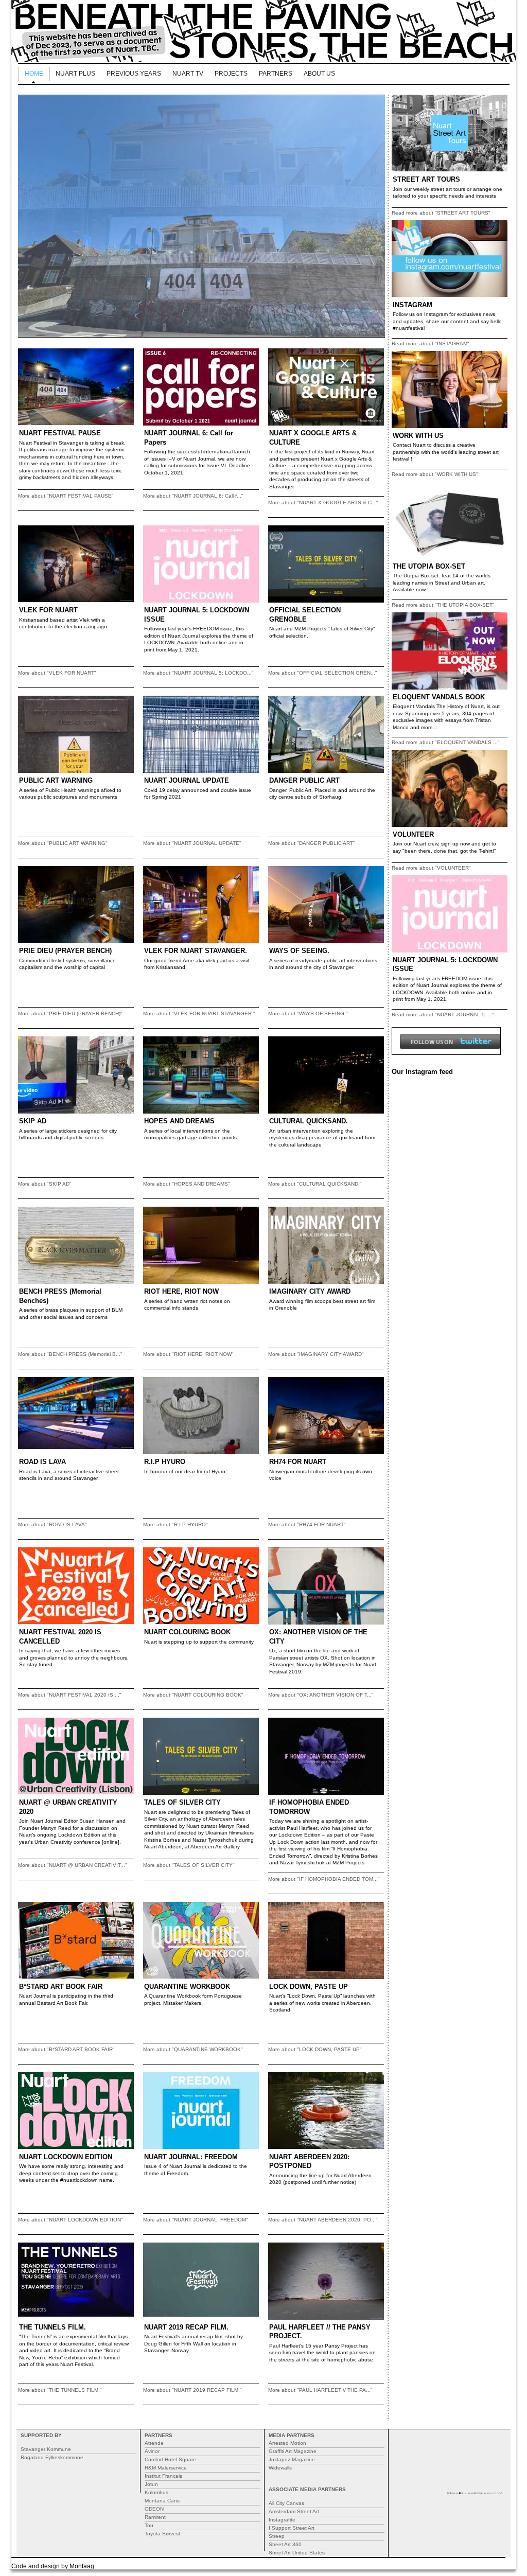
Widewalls (280, 2468)
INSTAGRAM (412, 305)
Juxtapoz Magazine (292, 2459)
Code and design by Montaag (53, 2566)
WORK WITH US (418, 436)
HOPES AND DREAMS (179, 1121)
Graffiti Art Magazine (293, 2451)
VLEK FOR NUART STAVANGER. (196, 951)
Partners (276, 74)
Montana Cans (162, 2501)
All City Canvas (286, 2503)
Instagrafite (282, 2520)
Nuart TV (188, 74)
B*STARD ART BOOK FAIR (61, 1987)
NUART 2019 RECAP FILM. (186, 2327)
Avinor (152, 2451)
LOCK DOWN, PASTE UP (309, 1987)
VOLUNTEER (413, 834)
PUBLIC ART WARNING (56, 780)
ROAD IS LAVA (42, 1462)
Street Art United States (297, 2553)
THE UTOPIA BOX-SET (429, 566)
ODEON (154, 2509)
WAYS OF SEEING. (299, 951)
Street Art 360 (285, 2544)
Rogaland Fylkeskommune (52, 2457)
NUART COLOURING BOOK (187, 1632)
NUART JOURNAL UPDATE (187, 780)
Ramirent (155, 2517)
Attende (154, 2443)
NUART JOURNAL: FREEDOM (191, 2157)
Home (34, 74)
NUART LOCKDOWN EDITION (66, 2157)
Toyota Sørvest (162, 2534)
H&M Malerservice (166, 2468)
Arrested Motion (287, 2443)
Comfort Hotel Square (170, 2459)
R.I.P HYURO (165, 1462)
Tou (149, 2525)
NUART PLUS (75, 74)
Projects (231, 74)
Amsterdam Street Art (294, 2511)
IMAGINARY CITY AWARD (310, 1291)
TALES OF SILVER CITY (182, 1802)
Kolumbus (156, 2492)
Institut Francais (163, 2476)
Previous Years (134, 74)
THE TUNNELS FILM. (52, 2327)
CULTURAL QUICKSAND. (309, 1121)
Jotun (151, 2484)
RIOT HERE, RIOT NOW (181, 1291)
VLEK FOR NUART (48, 610)
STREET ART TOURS (426, 179)
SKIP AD (33, 1121)
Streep (277, 2536)
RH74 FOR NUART (298, 1462)
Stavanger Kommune (46, 2449)
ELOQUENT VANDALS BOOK (439, 697)
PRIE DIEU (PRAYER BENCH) (65, 951)
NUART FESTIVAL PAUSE (60, 433)
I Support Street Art (292, 2528)
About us (319, 74)
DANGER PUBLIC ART (304, 780)
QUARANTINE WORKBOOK (187, 1987)
